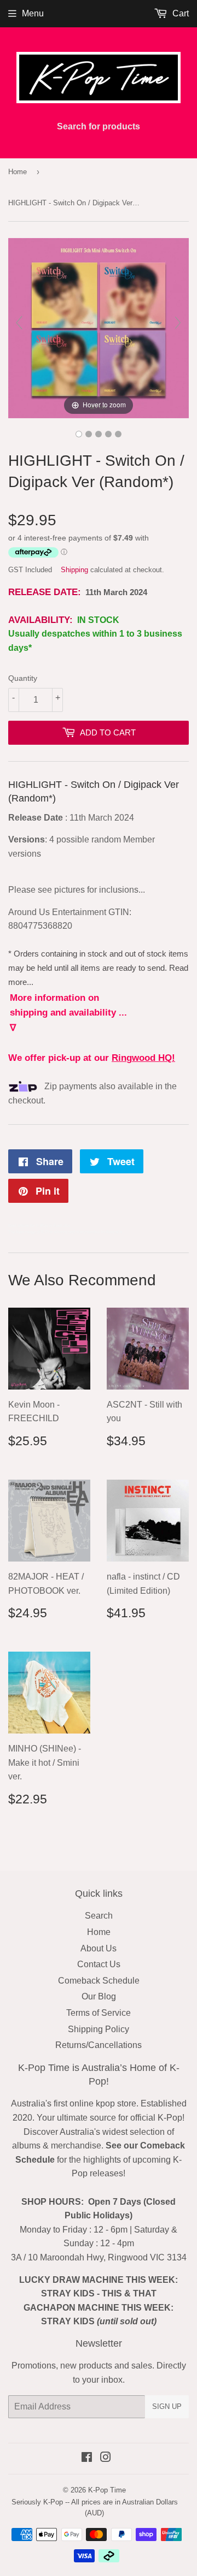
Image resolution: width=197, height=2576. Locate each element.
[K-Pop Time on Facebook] (87, 2458)
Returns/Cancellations (99, 2045)
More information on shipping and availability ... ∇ (68, 1013)
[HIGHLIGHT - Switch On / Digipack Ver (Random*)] (79, 434)
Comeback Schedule (99, 1981)
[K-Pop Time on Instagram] (106, 2458)
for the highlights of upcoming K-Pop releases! (100, 2159)
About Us (99, 1948)
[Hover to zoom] (99, 327)
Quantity (23, 678)
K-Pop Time (107, 2490)
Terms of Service (99, 2013)
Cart (179, 13)
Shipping (74, 570)
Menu (33, 13)
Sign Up (167, 2406)
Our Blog (99, 1996)
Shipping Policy (99, 2029)
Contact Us (99, 1964)
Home (18, 172)
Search (99, 1916)
